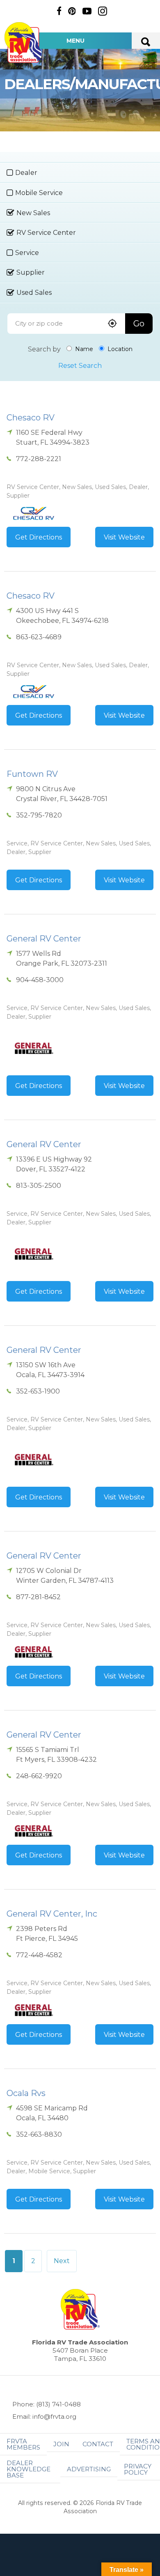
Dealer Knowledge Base (29, 2469)
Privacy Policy (138, 2469)
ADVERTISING (89, 2469)
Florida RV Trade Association (24, 42)
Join (61, 2444)
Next (62, 2261)
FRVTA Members (23, 2444)
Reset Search (80, 366)
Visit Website (124, 537)
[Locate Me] (112, 324)
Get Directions (39, 537)
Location (119, 349)
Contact (98, 2444)
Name (83, 349)
